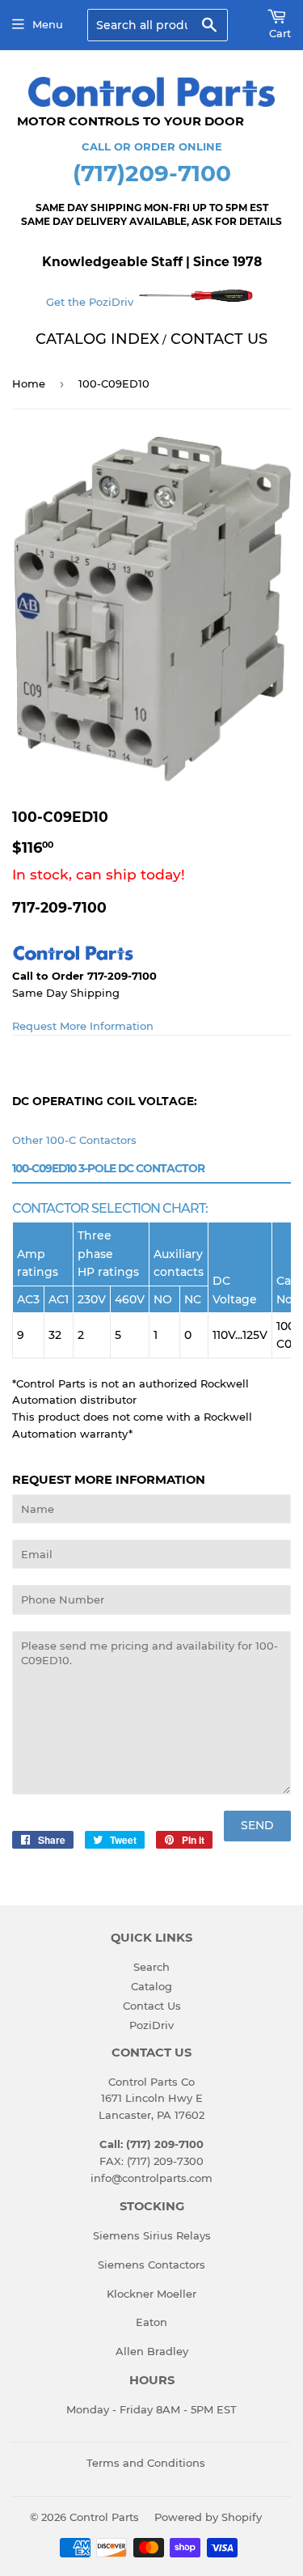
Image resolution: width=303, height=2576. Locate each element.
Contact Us (152, 2006)
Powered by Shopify (208, 2517)
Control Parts (104, 2517)
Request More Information (83, 1026)
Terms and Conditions (146, 2463)
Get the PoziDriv (91, 302)
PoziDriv (151, 2025)
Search (151, 1967)
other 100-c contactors (74, 1140)
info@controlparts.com (151, 2178)
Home (29, 383)
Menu (48, 24)
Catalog (151, 1986)
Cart (280, 33)
